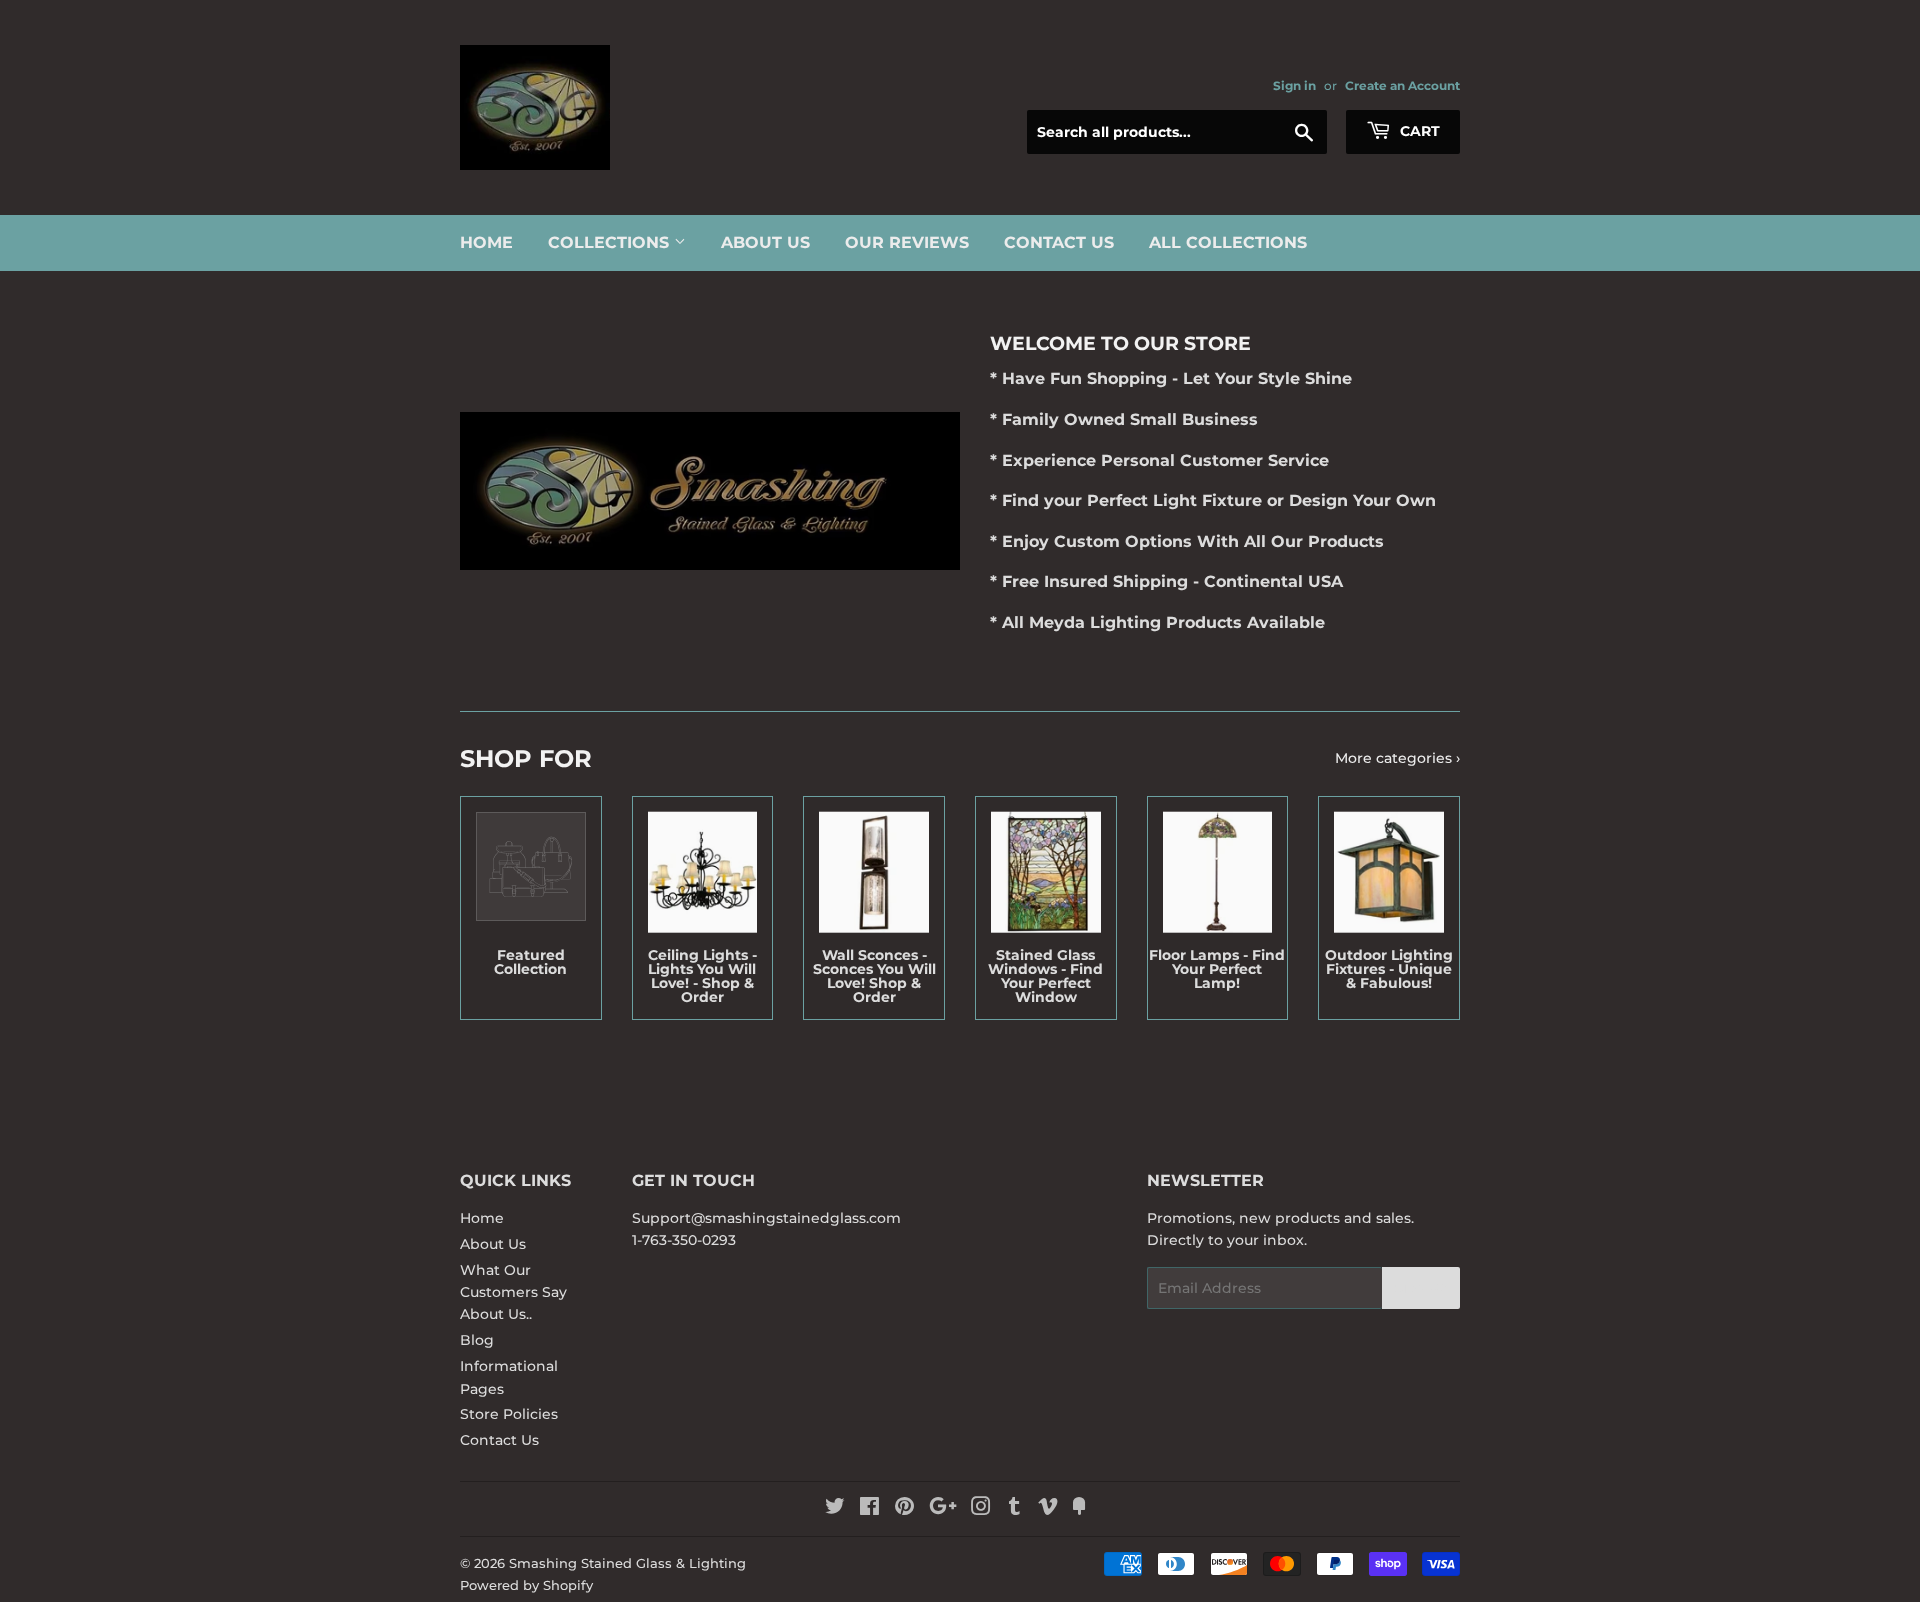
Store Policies (509, 1414)
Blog (477, 1340)
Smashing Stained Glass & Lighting (627, 1563)
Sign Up (1421, 1288)
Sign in (1294, 85)
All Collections (1228, 242)
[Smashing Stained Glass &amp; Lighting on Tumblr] (1014, 1509)
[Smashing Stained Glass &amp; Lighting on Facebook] (869, 1509)
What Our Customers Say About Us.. (513, 1292)
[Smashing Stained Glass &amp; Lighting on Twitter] (835, 1509)
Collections (611, 242)
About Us (765, 242)
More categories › (1397, 758)
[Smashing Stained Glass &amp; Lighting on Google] (943, 1509)
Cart (1418, 131)
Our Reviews (907, 242)
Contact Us (1059, 242)
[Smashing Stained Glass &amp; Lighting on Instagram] (981, 1509)
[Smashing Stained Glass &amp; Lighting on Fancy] (1079, 1509)
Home (486, 242)
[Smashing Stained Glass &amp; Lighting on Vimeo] (1048, 1509)
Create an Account (1402, 85)
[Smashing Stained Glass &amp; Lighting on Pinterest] (904, 1509)
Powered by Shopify (526, 1585)
